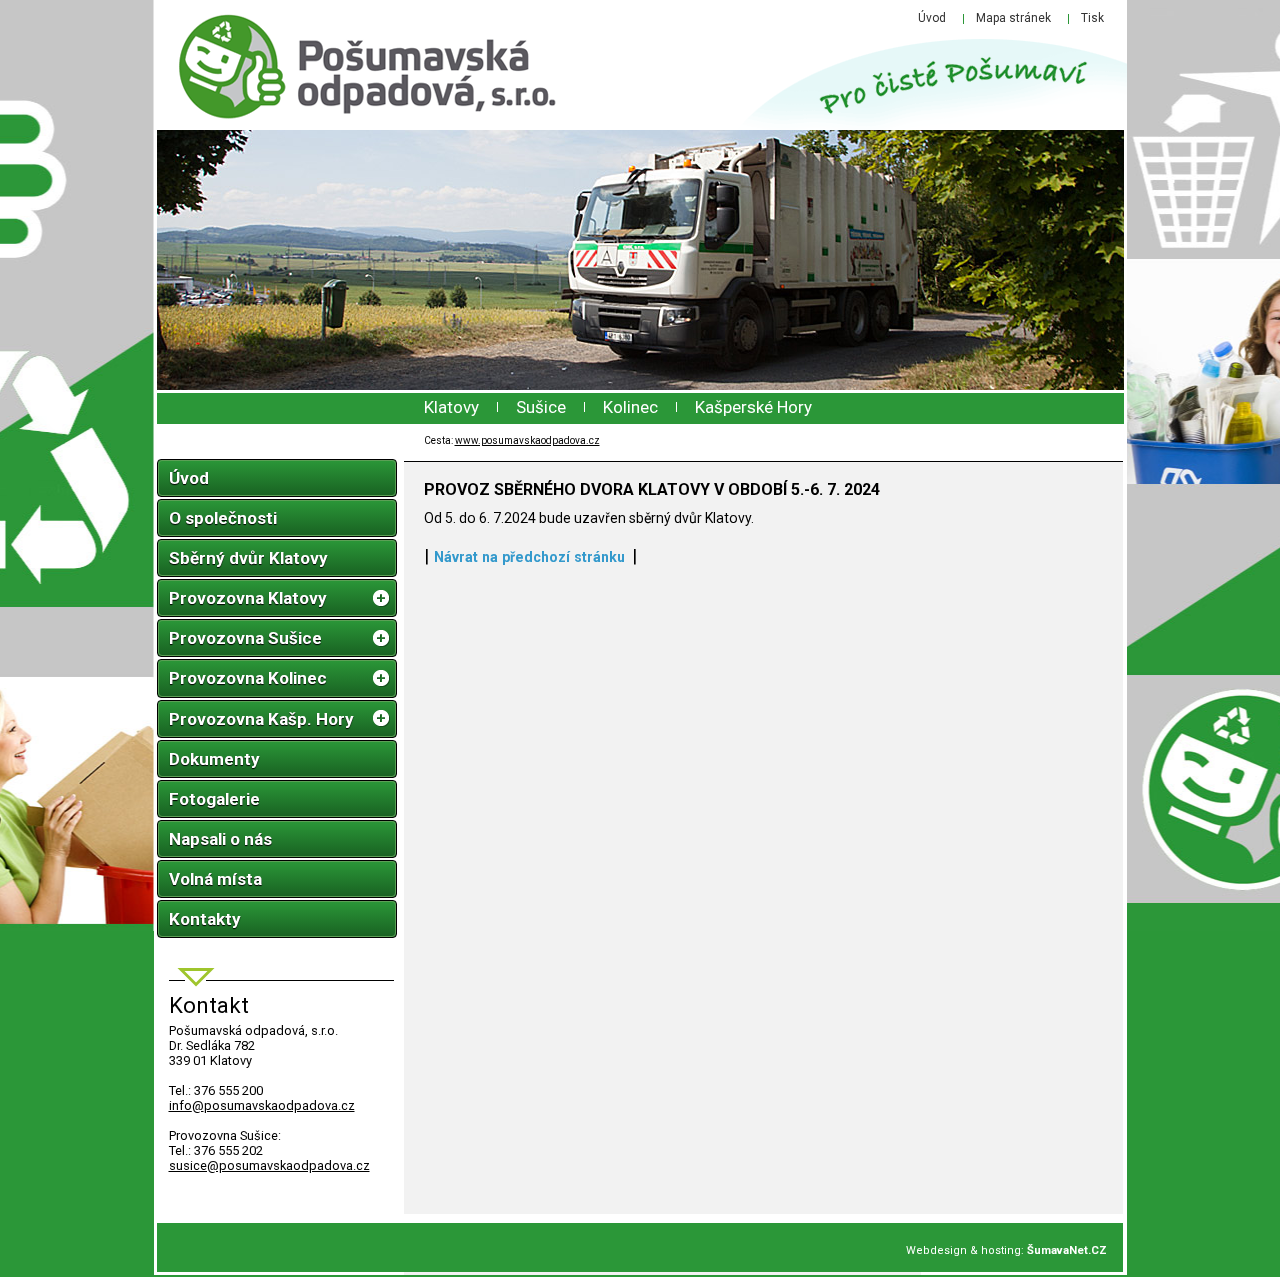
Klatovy (451, 407)
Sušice (541, 407)
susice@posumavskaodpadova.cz (269, 1165)
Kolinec (630, 407)
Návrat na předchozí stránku (529, 557)
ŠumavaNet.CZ (1067, 1250)
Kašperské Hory (753, 407)
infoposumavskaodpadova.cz (262, 1105)
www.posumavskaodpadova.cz (527, 440)
